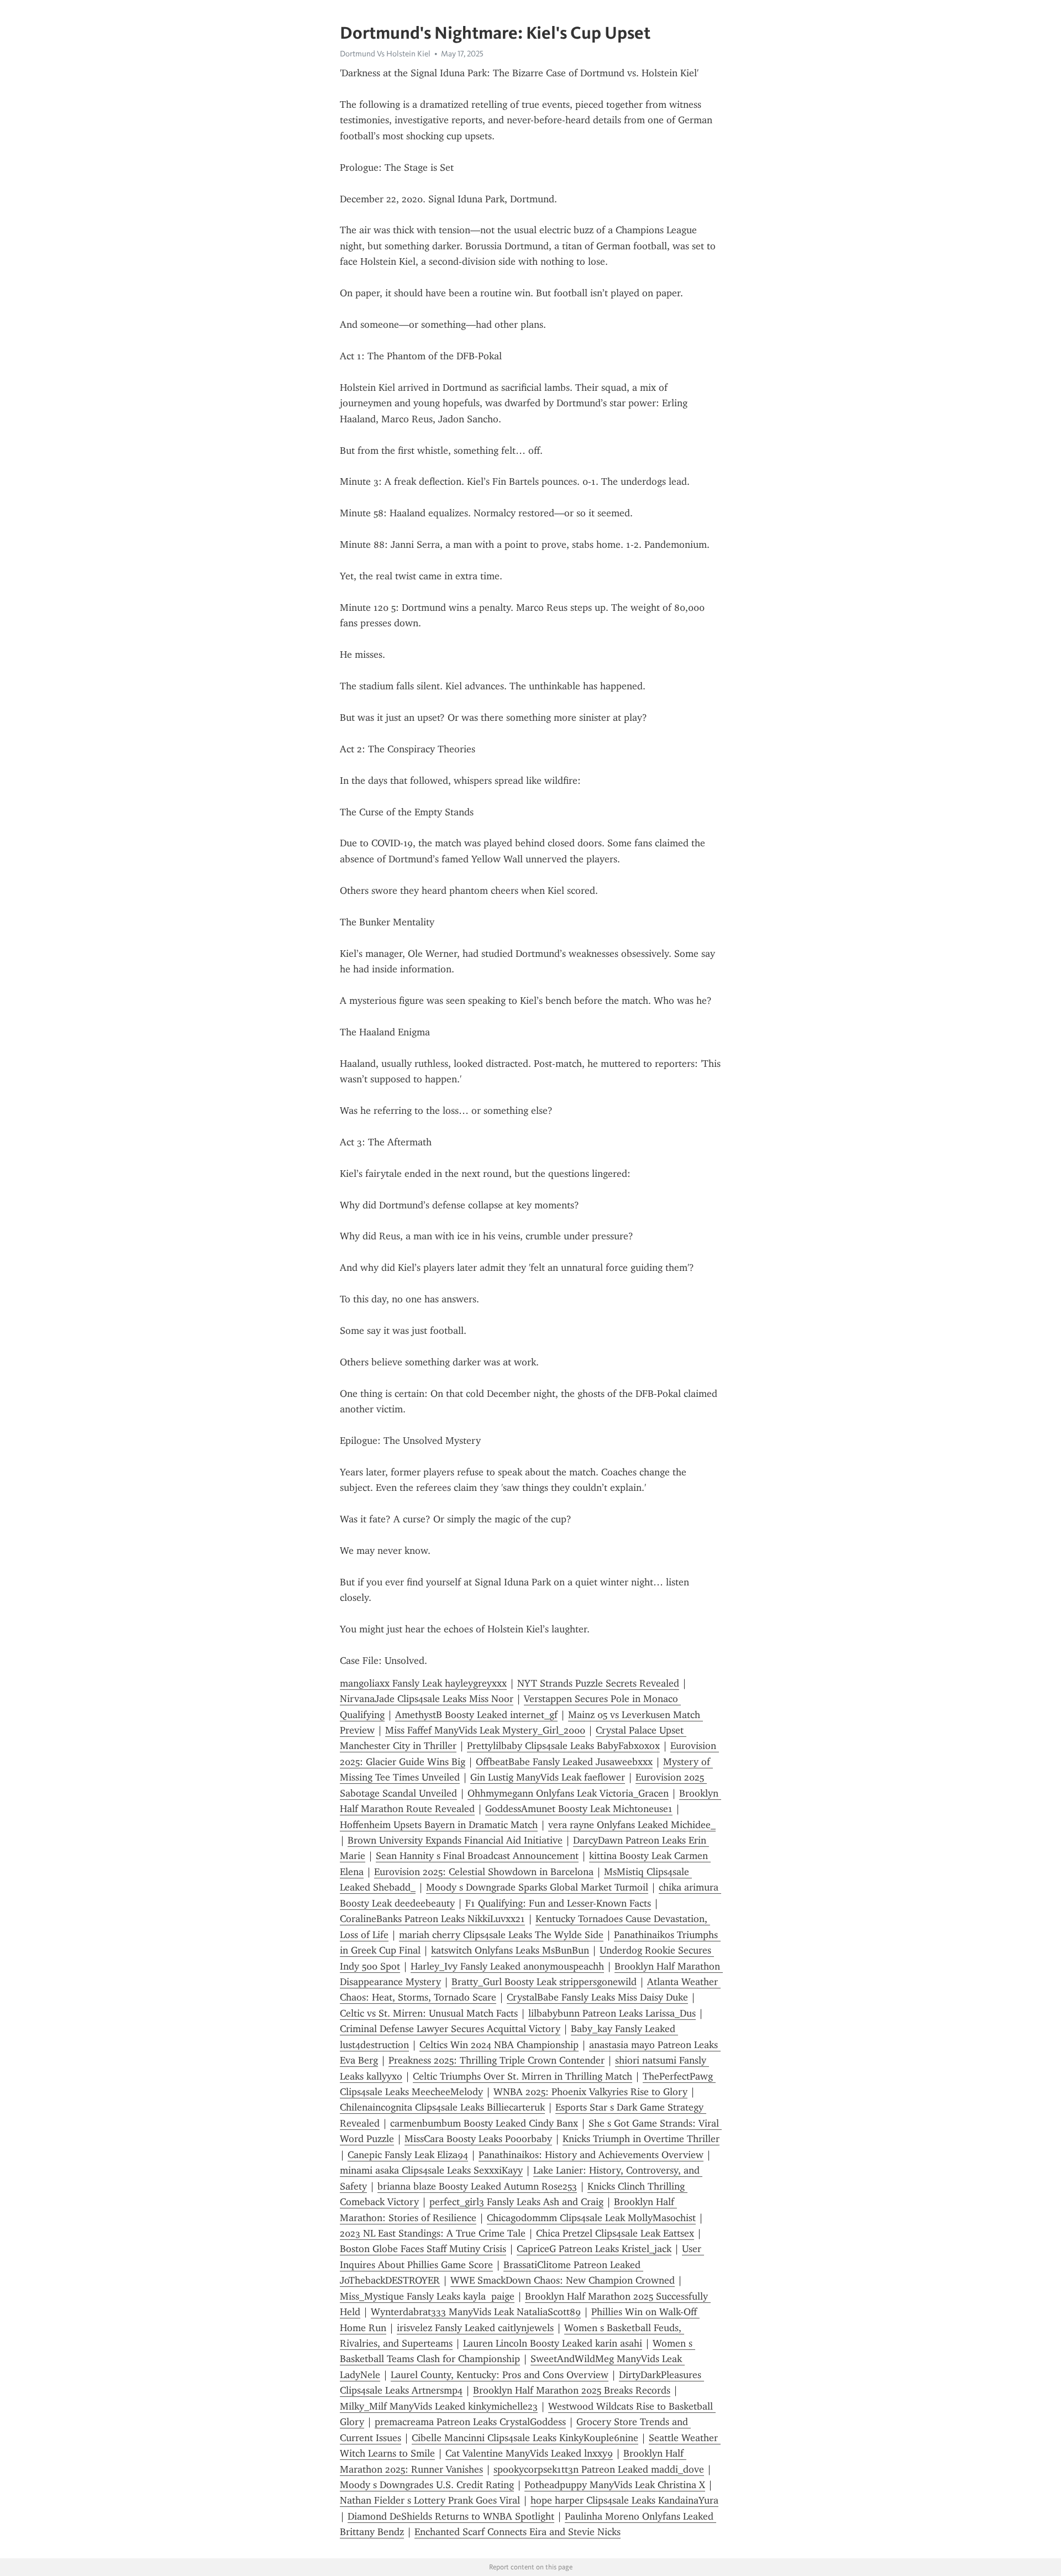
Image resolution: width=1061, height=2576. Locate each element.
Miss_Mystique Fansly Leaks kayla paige (427, 2296)
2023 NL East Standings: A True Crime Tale (433, 2233)
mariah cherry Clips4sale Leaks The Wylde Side (501, 1935)
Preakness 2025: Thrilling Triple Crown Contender (497, 2060)
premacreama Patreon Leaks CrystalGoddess (470, 2422)
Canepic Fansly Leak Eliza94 (408, 2155)
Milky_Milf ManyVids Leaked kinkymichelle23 (439, 2406)
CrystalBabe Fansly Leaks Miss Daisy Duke (597, 1997)
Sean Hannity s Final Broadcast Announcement (477, 1856)
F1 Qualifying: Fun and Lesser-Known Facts (558, 1903)
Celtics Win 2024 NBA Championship (499, 2045)
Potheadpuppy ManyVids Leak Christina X (615, 2485)
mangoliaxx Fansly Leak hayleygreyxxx (423, 1683)
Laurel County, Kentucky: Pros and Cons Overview (500, 2375)
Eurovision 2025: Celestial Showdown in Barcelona (484, 1872)
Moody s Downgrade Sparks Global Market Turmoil (537, 1887)
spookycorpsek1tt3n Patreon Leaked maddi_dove (599, 2469)
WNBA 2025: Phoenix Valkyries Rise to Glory (590, 2092)
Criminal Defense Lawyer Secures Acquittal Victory (450, 2029)
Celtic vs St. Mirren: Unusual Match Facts (429, 2013)
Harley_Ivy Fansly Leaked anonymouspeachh (507, 1966)
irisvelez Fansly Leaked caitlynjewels (475, 2328)
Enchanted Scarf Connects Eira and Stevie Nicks (518, 2532)
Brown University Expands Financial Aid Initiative (455, 1840)
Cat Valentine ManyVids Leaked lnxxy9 (529, 2453)
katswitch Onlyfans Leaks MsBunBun (510, 1950)
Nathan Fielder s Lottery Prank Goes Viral (430, 2500)
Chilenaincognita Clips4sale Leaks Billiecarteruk (442, 2107)
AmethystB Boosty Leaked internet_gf (476, 1715)
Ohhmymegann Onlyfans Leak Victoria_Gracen (568, 1793)
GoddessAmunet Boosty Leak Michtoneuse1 (579, 1809)
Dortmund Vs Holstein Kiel (385, 54)
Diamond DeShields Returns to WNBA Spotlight (451, 2516)
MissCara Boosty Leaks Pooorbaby (478, 2139)
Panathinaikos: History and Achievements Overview (591, 2155)
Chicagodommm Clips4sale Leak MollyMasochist (591, 2218)
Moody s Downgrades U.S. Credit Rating (427, 2485)
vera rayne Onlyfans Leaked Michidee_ (632, 1825)
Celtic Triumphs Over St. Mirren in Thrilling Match (522, 2076)
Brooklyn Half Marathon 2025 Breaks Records (572, 2390)
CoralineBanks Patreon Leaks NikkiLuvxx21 (432, 1919)
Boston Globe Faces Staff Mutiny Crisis (423, 2249)
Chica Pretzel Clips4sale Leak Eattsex (615, 2233)
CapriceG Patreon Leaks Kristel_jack (594, 2249)
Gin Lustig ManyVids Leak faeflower (548, 1777)
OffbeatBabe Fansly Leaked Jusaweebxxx (564, 1762)
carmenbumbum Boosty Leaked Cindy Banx (484, 2123)
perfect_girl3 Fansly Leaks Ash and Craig (516, 2202)
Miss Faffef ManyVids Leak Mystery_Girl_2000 (485, 1730)
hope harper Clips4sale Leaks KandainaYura (624, 2500)
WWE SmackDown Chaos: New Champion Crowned (563, 2280)
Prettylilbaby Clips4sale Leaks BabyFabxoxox (563, 1746)
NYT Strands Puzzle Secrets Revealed (598, 1683)
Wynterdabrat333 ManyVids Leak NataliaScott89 (476, 2312)
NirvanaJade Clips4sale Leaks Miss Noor (427, 1699)
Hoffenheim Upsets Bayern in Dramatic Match (439, 1825)
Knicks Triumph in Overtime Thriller (641, 2139)
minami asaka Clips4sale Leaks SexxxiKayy (431, 2170)
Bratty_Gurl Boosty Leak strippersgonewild (544, 1982)
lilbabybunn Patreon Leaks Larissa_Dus (612, 2013)
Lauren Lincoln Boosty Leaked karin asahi (553, 2343)
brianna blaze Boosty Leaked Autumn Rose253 (477, 2186)
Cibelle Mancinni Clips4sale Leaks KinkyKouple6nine (525, 2438)
